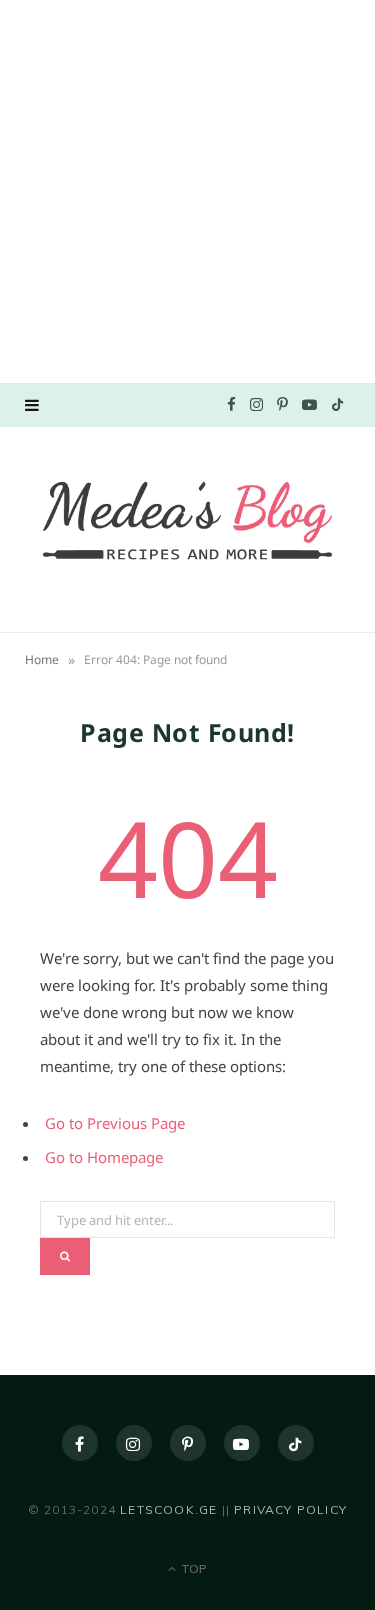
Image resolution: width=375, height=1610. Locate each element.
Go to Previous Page (115, 1123)
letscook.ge (168, 1509)
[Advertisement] (187, 187)
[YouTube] (242, 1443)
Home (42, 659)
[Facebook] (80, 1443)
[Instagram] (134, 1443)
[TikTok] (296, 1443)
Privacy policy (290, 1509)
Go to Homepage (104, 1157)
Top (192, 1568)
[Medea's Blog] (187, 527)
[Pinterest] (188, 1443)
